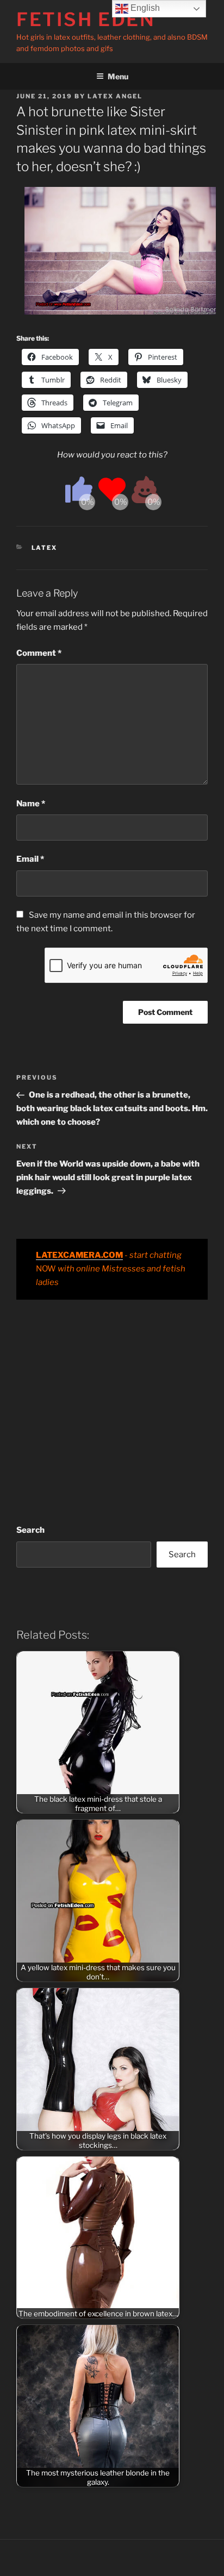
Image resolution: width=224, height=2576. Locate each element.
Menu (118, 76)
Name (31, 804)
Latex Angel (115, 96)
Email (30, 859)
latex (45, 548)
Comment (39, 653)
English (144, 8)
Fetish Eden (86, 19)
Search (30, 1530)
